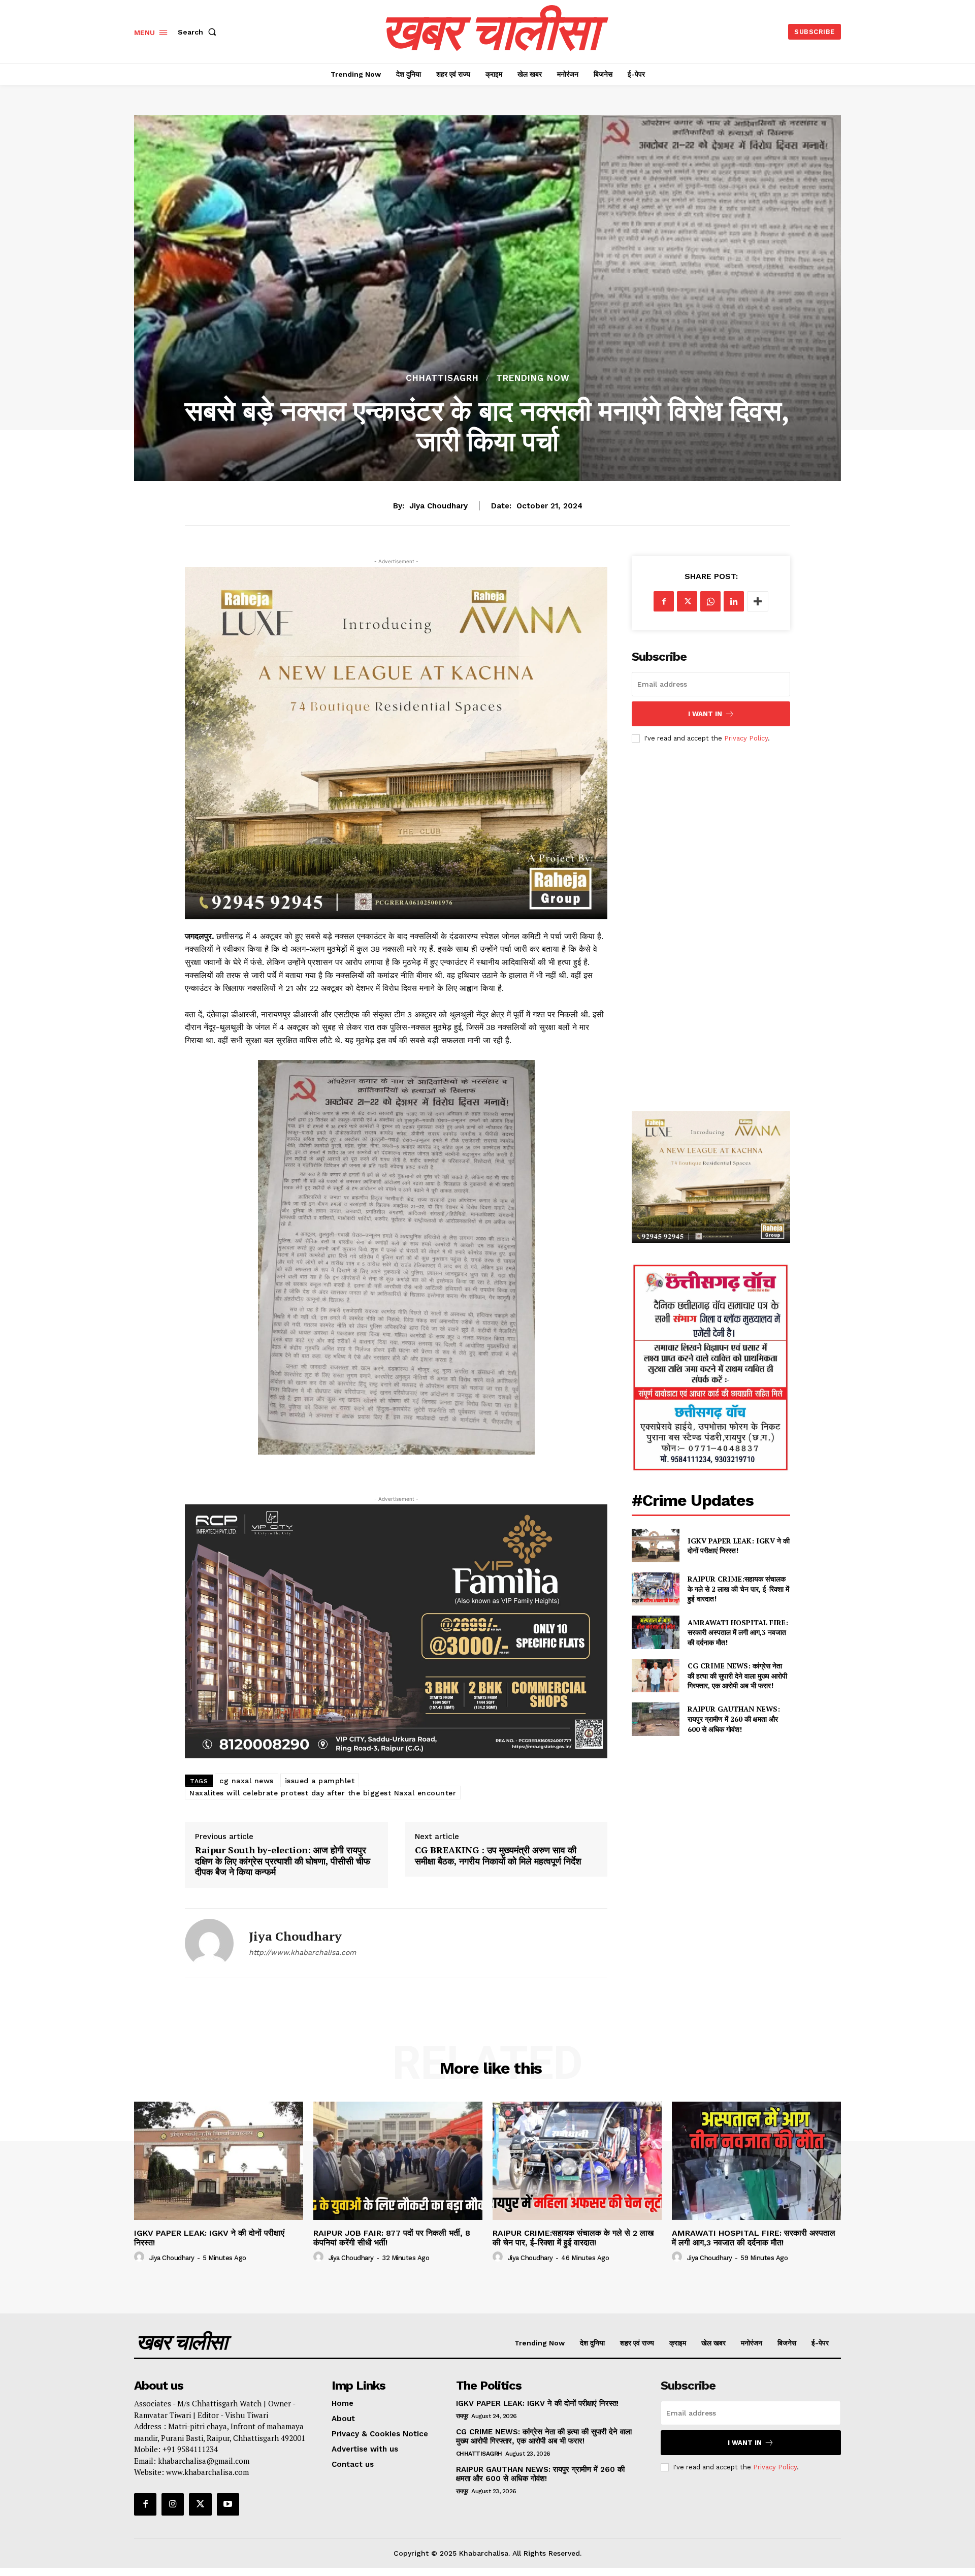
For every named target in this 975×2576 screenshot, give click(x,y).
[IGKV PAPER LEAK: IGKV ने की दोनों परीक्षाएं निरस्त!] (655, 1545)
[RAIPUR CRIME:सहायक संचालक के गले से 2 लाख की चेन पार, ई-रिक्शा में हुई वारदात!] (655, 1589)
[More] (758, 601)
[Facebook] (664, 601)
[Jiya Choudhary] (209, 1943)
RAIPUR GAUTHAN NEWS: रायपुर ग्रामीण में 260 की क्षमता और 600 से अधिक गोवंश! (734, 1719)
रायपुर (462, 2416)
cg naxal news (247, 1781)
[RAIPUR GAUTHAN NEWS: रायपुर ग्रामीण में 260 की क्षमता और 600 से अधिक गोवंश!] (655, 1719)
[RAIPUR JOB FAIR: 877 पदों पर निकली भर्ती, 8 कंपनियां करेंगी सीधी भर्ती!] (398, 2161)
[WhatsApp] (710, 601)
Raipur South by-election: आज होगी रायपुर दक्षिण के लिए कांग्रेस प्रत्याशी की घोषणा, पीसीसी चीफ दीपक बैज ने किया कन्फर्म (283, 1861)
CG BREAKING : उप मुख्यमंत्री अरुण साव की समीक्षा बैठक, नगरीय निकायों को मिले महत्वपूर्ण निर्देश (498, 1856)
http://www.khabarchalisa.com (302, 1952)
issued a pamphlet (320, 1781)
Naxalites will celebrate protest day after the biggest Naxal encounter (323, 1793)
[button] (199, 32)
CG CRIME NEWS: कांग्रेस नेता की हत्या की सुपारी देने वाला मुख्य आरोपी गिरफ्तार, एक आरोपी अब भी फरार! (737, 1676)
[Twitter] (687, 601)
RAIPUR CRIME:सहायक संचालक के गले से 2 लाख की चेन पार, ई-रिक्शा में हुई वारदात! (738, 1589)
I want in (705, 714)
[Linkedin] (734, 601)
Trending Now (533, 378)
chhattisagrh (442, 378)
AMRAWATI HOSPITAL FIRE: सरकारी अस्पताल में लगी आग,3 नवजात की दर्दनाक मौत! (738, 1632)
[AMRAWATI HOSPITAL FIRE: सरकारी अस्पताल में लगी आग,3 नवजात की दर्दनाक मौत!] (655, 1632)
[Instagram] (173, 2504)
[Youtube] (228, 2504)
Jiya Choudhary (438, 506)
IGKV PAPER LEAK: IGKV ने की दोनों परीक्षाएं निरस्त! (739, 1546)
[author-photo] (141, 2257)
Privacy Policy (746, 738)
